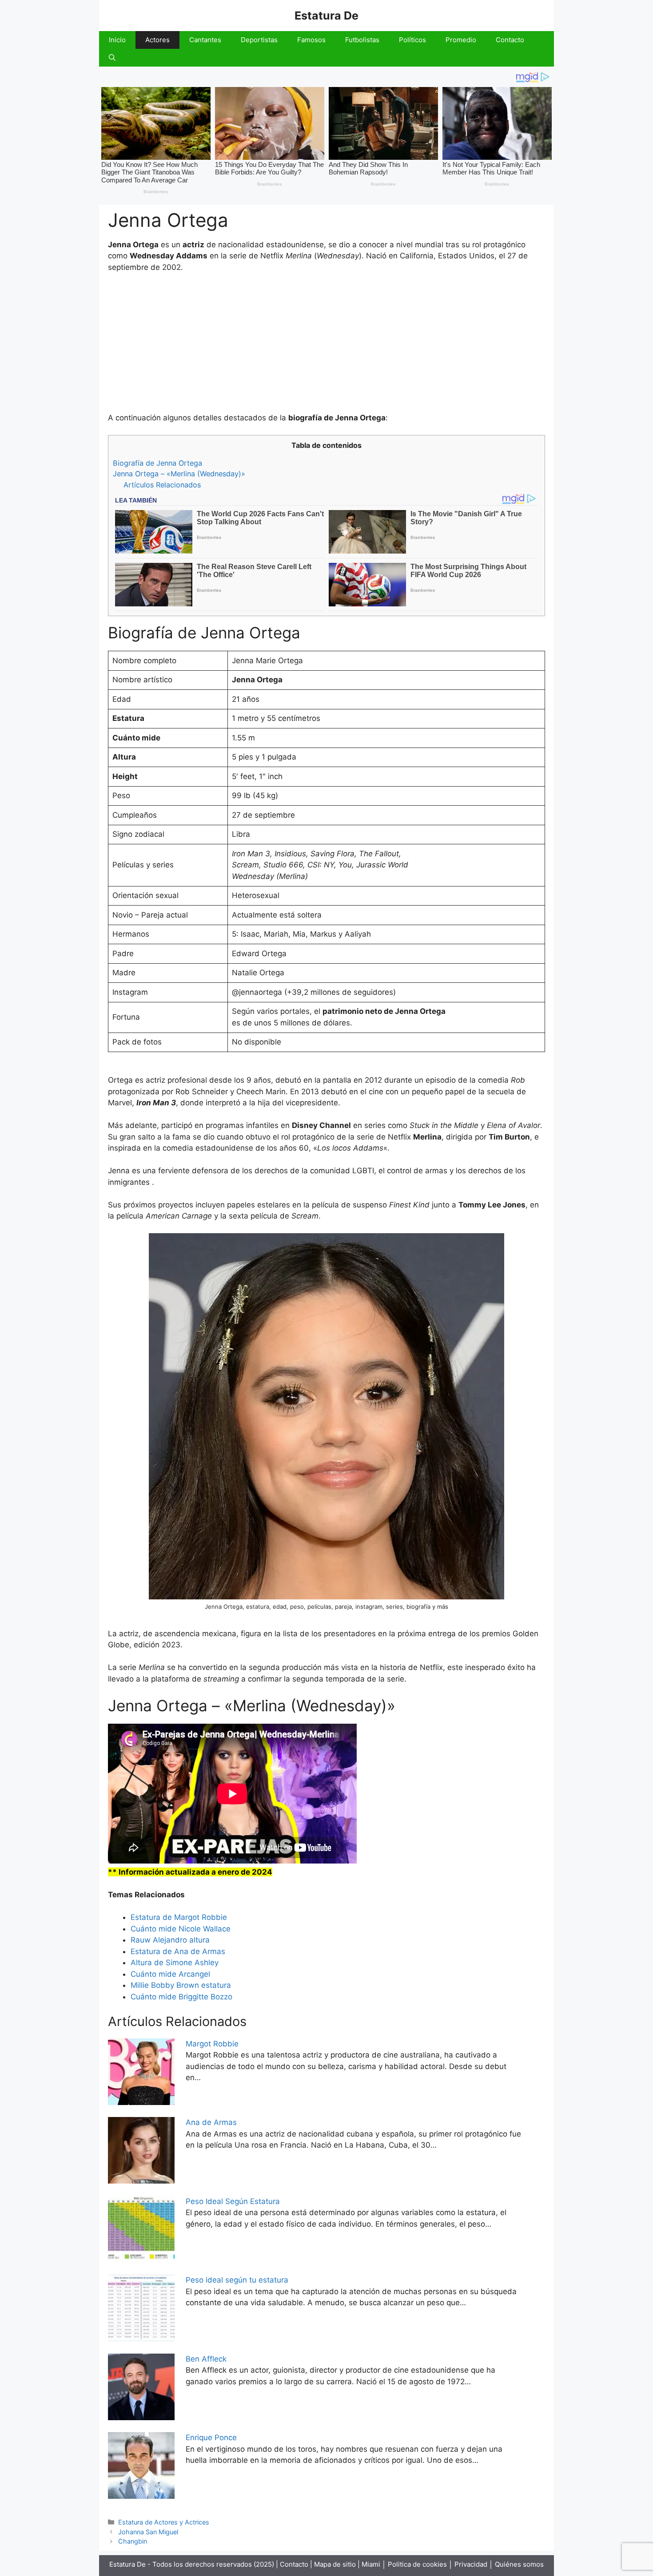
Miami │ (374, 2564)
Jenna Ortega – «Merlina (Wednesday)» (179, 474)
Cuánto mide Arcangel (170, 1974)
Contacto (510, 40)
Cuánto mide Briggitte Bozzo (181, 1997)
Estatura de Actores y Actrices (164, 2522)
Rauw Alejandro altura (170, 1940)
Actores (157, 40)
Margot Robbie (212, 2044)
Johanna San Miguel (148, 2532)
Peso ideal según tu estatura (237, 2280)
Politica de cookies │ (420, 2564)
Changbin (133, 2541)
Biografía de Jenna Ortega (157, 463)
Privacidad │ (475, 2564)
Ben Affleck (206, 2359)
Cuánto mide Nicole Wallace (181, 1929)
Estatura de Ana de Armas (178, 1951)
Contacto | (297, 2564)
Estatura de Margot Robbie (179, 1917)
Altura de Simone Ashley (175, 1963)
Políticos (412, 40)
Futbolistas (362, 40)
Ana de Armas (211, 2122)
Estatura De (326, 16)
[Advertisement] (326, 347)
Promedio (461, 40)
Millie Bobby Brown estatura (181, 1985)
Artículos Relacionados (162, 485)
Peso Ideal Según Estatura (233, 2201)
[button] (112, 58)
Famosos (311, 40)
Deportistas (259, 40)
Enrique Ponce (211, 2438)
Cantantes (205, 40)
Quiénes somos (519, 2564)
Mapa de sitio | (338, 2564)
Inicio (117, 40)
